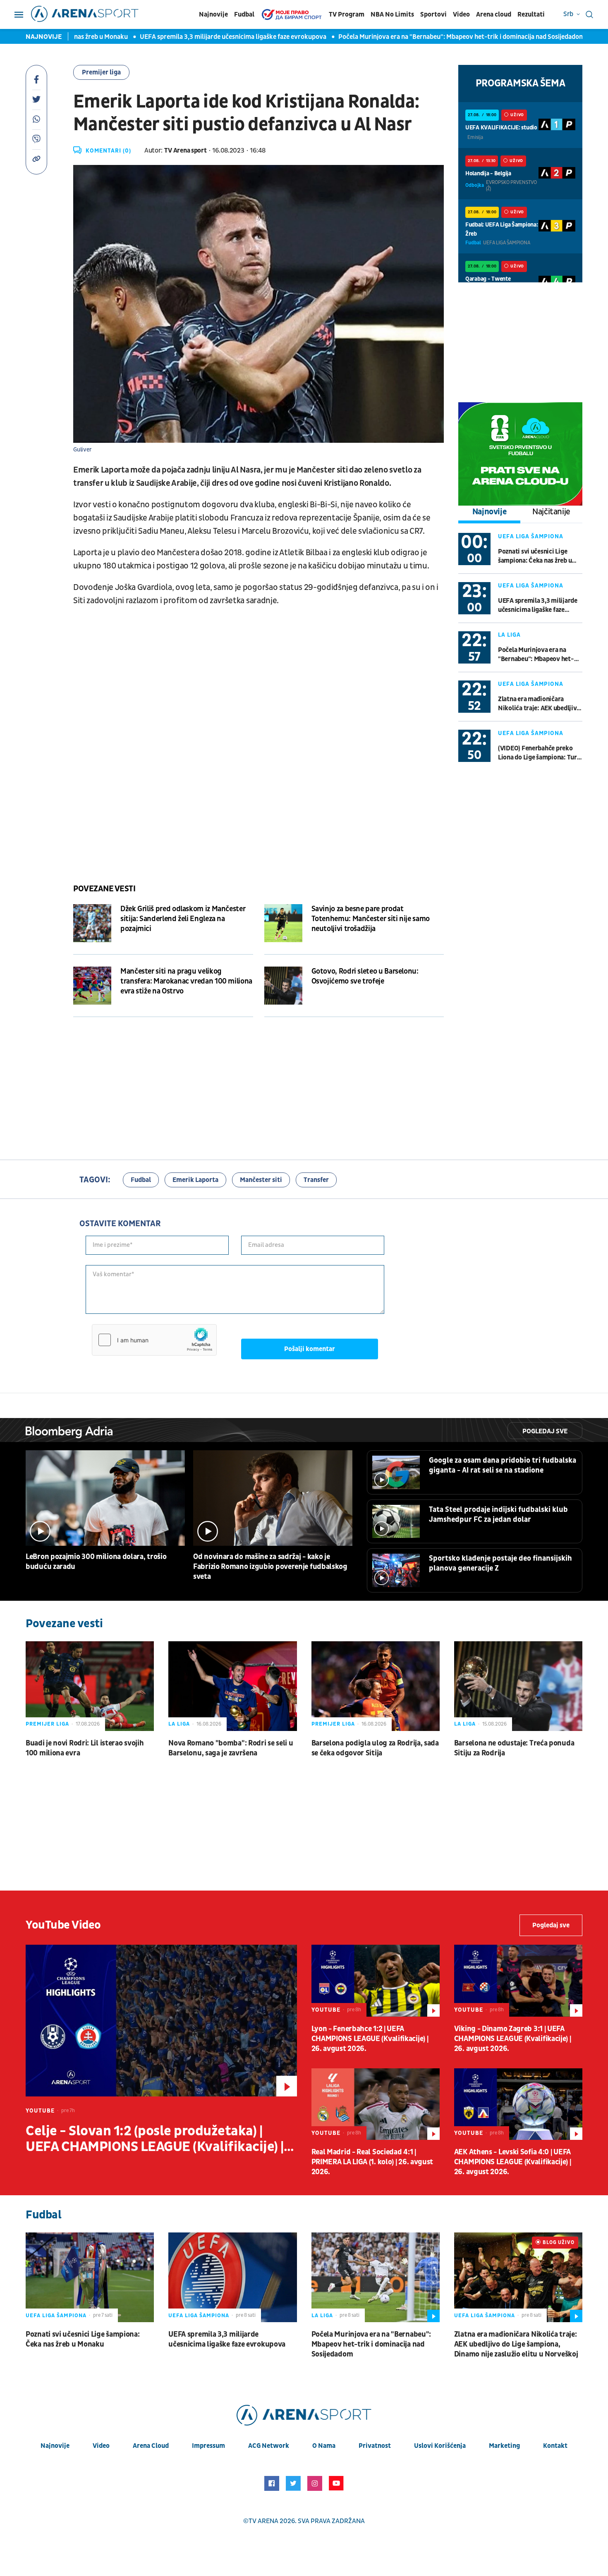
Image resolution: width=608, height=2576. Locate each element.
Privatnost (375, 2446)
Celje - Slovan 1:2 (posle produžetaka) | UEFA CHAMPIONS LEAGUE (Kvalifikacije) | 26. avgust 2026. (155, 2139)
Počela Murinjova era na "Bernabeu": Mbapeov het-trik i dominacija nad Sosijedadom (412, 37)
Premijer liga (101, 72)
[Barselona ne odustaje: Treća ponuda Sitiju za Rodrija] (518, 1686)
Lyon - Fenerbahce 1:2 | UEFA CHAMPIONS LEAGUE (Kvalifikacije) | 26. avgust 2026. (370, 2039)
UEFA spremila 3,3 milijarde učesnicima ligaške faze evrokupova (184, 37)
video (101, 2446)
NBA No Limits (392, 14)
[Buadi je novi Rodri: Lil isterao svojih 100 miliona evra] (90, 1686)
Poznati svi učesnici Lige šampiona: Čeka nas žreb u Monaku (535, 556)
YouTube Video (63, 1925)
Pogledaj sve (545, 1431)
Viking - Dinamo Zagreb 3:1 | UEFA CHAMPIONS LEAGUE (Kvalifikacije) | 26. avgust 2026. (513, 2039)
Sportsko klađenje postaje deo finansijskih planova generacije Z (500, 1563)
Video (461, 14)
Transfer (316, 1180)
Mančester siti (261, 1180)
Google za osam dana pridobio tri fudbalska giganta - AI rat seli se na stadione (503, 1465)
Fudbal (244, 14)
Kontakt (555, 2446)
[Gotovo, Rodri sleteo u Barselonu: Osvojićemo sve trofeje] (283, 986)
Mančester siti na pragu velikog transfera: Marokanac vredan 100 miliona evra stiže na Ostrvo (186, 981)
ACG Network (269, 2446)
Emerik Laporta (195, 1180)
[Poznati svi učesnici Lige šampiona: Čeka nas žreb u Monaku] (90, 2277)
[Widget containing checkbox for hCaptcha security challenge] (154, 1340)
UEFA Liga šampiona (531, 536)
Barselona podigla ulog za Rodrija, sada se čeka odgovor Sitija (375, 1748)
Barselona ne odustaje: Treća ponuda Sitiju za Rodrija (514, 1748)
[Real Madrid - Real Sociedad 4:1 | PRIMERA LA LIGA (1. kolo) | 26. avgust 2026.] (376, 2104)
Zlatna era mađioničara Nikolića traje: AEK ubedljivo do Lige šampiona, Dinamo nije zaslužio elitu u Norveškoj (539, 704)
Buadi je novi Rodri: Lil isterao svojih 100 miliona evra (85, 1748)
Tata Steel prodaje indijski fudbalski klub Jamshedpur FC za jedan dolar (498, 1515)
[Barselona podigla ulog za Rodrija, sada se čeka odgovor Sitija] (376, 1686)
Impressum (208, 2446)
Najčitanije (551, 512)
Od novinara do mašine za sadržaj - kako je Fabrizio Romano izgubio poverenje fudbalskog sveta (270, 1567)
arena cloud (151, 2446)
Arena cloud (494, 14)
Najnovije (213, 14)
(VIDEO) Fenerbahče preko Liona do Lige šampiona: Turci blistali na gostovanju (540, 753)
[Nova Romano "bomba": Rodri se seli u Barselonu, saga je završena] (232, 1686)
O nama (324, 2446)
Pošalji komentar (310, 1349)
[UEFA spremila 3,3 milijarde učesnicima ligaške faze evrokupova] (232, 2277)
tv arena (263, 2521)
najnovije (55, 2446)
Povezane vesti (104, 889)
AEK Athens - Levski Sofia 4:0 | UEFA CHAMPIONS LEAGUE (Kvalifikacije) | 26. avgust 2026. (513, 2162)
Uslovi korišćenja (440, 2446)
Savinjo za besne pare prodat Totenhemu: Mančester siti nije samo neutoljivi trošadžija (371, 919)
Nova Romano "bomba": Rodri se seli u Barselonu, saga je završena (231, 1748)
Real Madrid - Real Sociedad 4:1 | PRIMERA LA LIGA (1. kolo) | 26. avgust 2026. (372, 2162)
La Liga (509, 635)
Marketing (504, 2446)
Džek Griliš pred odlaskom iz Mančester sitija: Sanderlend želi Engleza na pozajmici (183, 919)
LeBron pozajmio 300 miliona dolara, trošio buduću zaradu (96, 1562)
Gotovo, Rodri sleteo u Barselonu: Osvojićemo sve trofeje (365, 976)
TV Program (347, 14)
